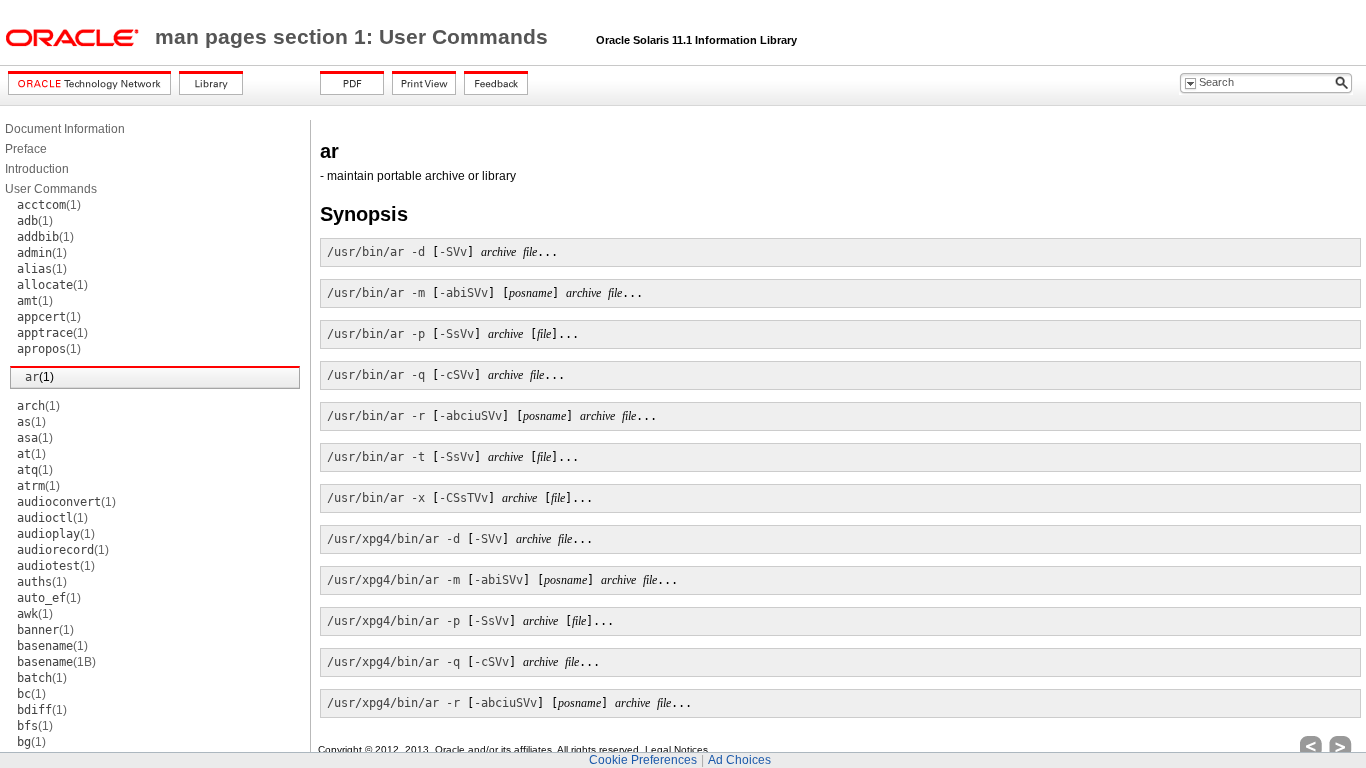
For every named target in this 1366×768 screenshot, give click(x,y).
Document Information (65, 129)
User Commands (51, 189)
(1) (49, 205)
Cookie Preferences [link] (643, 760)
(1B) (56, 662)
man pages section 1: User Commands (354, 37)
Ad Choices (739, 760)
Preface (26, 149)
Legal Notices (676, 749)
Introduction (37, 169)
